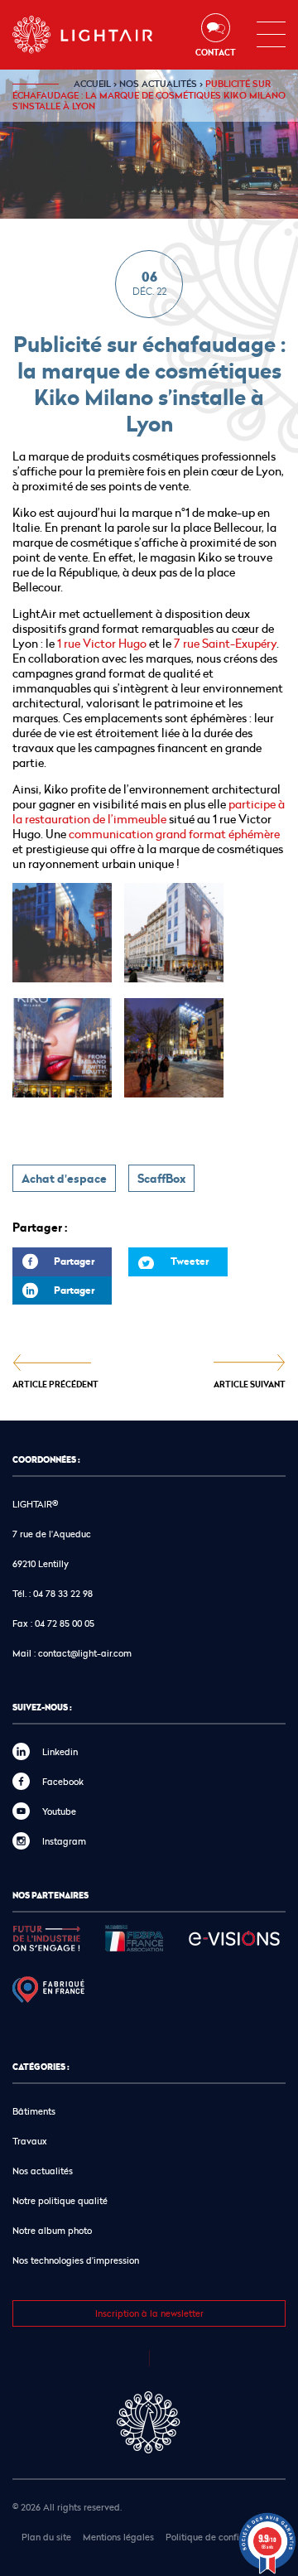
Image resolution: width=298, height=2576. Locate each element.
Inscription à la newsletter (149, 2313)
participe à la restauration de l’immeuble (149, 811)
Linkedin (60, 1751)
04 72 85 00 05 (65, 1623)
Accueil (92, 84)
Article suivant (250, 1384)
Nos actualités (158, 84)
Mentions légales (118, 2537)
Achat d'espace (64, 1179)
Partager (53, 1265)
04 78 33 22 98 (63, 1593)
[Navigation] (271, 35)
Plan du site (46, 2537)
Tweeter (190, 1261)
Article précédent (55, 1384)
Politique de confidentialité (223, 2537)
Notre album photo (52, 2230)
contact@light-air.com (85, 1653)
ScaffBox (161, 1179)
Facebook (63, 1781)
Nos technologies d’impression (76, 2260)
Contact (216, 52)
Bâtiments (34, 2111)
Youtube (59, 1811)
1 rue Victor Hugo (101, 643)
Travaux (30, 2141)
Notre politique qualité (60, 2200)
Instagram (64, 1841)
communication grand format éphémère (173, 834)
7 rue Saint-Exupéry (225, 643)
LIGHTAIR (83, 35)
